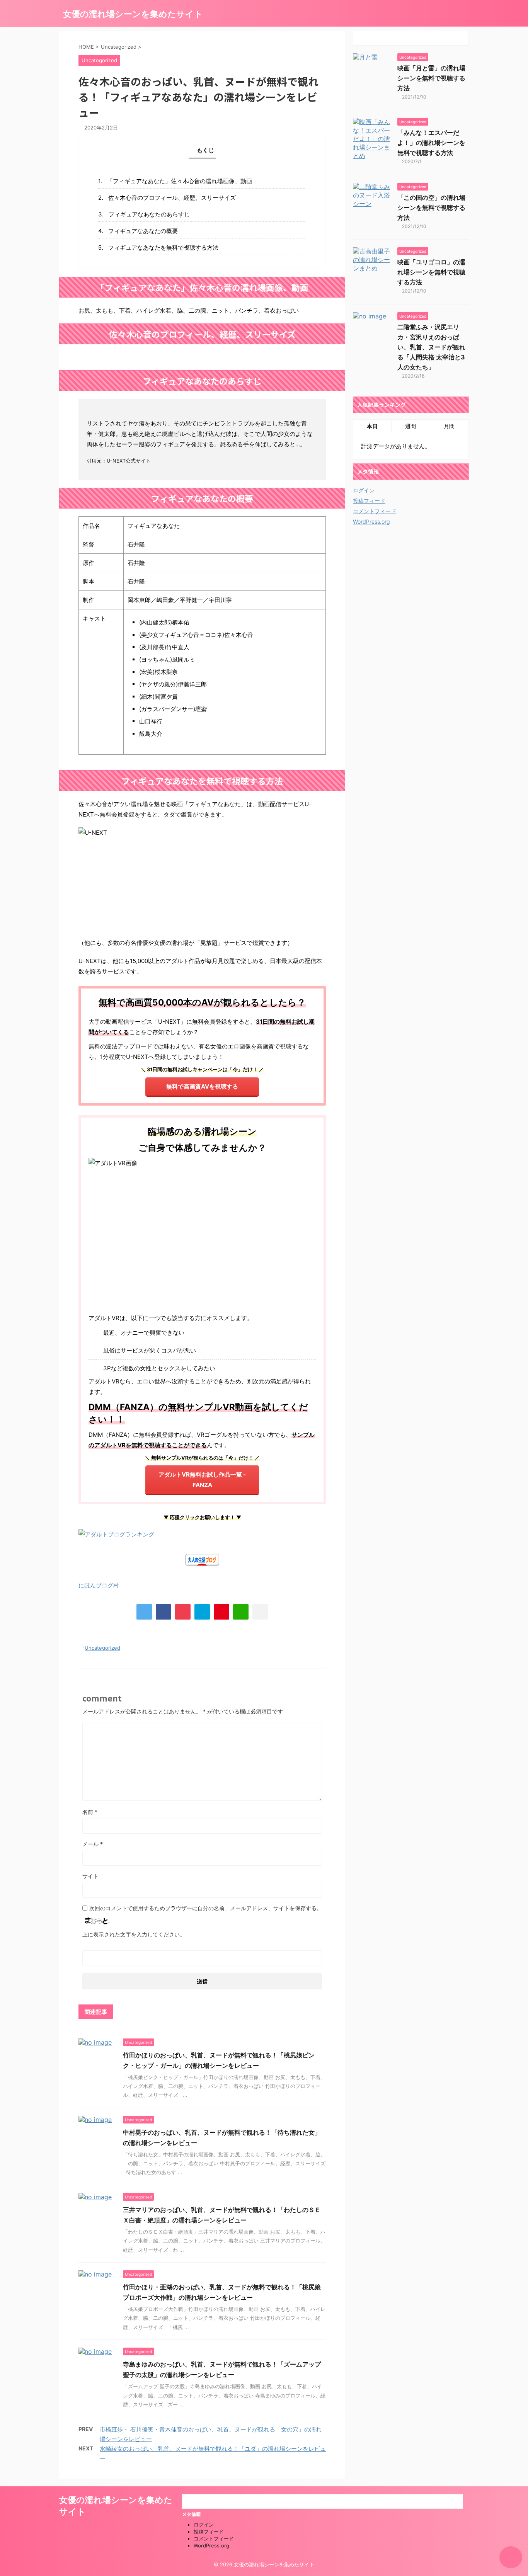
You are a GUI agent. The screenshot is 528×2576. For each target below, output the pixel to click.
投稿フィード (369, 501)
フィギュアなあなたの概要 (143, 231)
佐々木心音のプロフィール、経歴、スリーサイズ (172, 198)
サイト (90, 1876)
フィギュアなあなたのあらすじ (149, 214)
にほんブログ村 (99, 1585)
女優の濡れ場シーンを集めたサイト (133, 14)
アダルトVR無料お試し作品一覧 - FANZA (202, 1480)
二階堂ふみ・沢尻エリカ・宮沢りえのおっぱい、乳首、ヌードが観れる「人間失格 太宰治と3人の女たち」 (431, 347)
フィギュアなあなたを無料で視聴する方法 (163, 248)
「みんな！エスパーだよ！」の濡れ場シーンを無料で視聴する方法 (431, 143)
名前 (90, 1812)
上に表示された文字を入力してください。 (134, 1934)
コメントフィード (375, 511)
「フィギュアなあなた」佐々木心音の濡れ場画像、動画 (180, 181)
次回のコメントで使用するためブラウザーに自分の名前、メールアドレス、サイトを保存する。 (206, 1908)
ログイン (364, 490)
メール (93, 1844)
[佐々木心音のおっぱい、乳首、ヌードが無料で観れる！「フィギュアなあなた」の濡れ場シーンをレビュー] (202, 1612)
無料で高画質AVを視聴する (202, 1086)
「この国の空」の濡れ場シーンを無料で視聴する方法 (431, 208)
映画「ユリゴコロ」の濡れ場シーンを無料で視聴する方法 (431, 272)
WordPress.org (371, 521)
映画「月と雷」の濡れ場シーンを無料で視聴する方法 (431, 78)
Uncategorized (102, 1648)
